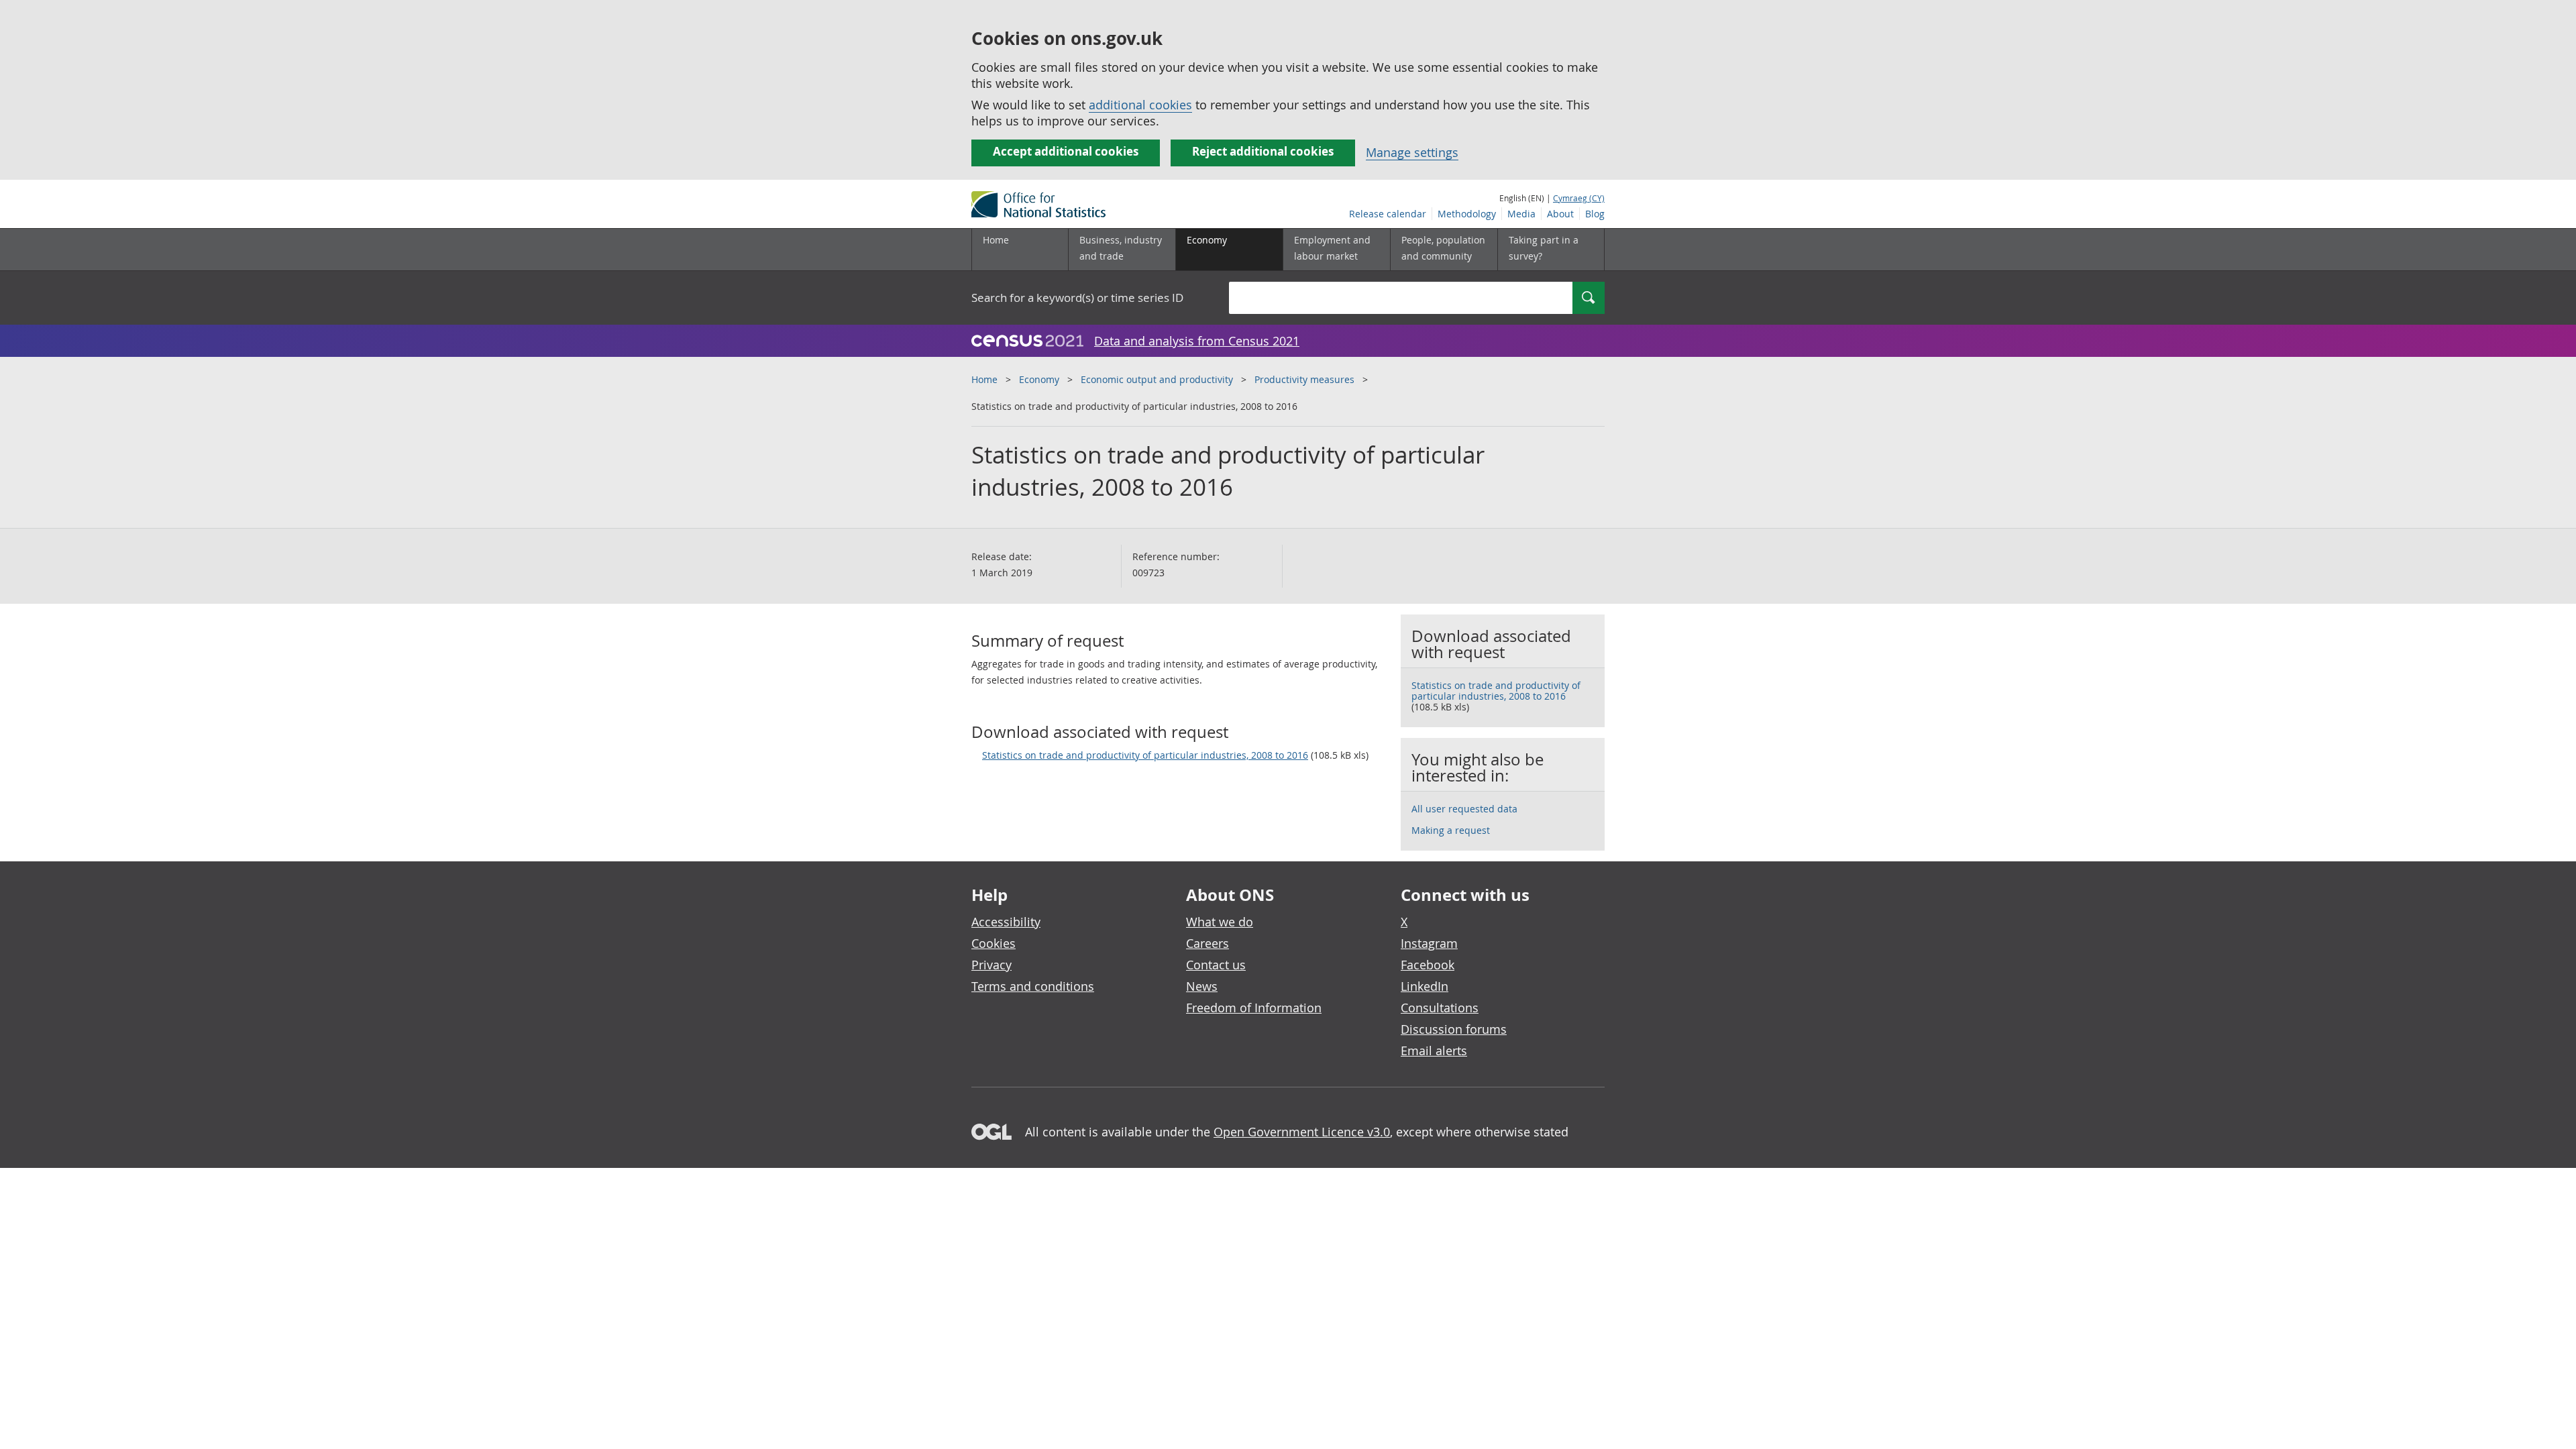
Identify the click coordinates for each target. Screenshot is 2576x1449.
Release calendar (1388, 214)
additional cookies (1140, 105)
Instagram (1429, 943)
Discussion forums (1454, 1029)
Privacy (991, 965)
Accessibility (1006, 922)
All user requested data (1464, 809)
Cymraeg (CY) (1579, 198)
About (1560, 214)
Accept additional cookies (1066, 151)
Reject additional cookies (1263, 151)
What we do (1220, 922)
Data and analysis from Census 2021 (1197, 341)
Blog (1595, 214)
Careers (1207, 943)
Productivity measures (1304, 379)
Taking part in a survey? (1544, 248)
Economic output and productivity (1157, 379)
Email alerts (1434, 1051)
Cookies (994, 943)
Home (996, 240)
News (1202, 986)
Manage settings (1412, 152)
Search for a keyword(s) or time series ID (1077, 298)
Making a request (1451, 830)
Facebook (1428, 965)
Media (1521, 214)
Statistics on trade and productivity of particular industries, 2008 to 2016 (1145, 755)
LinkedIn (1425, 986)
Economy (1039, 379)
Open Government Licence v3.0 (1302, 1132)
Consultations (1440, 1008)
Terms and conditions (1033, 986)
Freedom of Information (1254, 1008)
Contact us (1216, 965)
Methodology (1467, 214)
